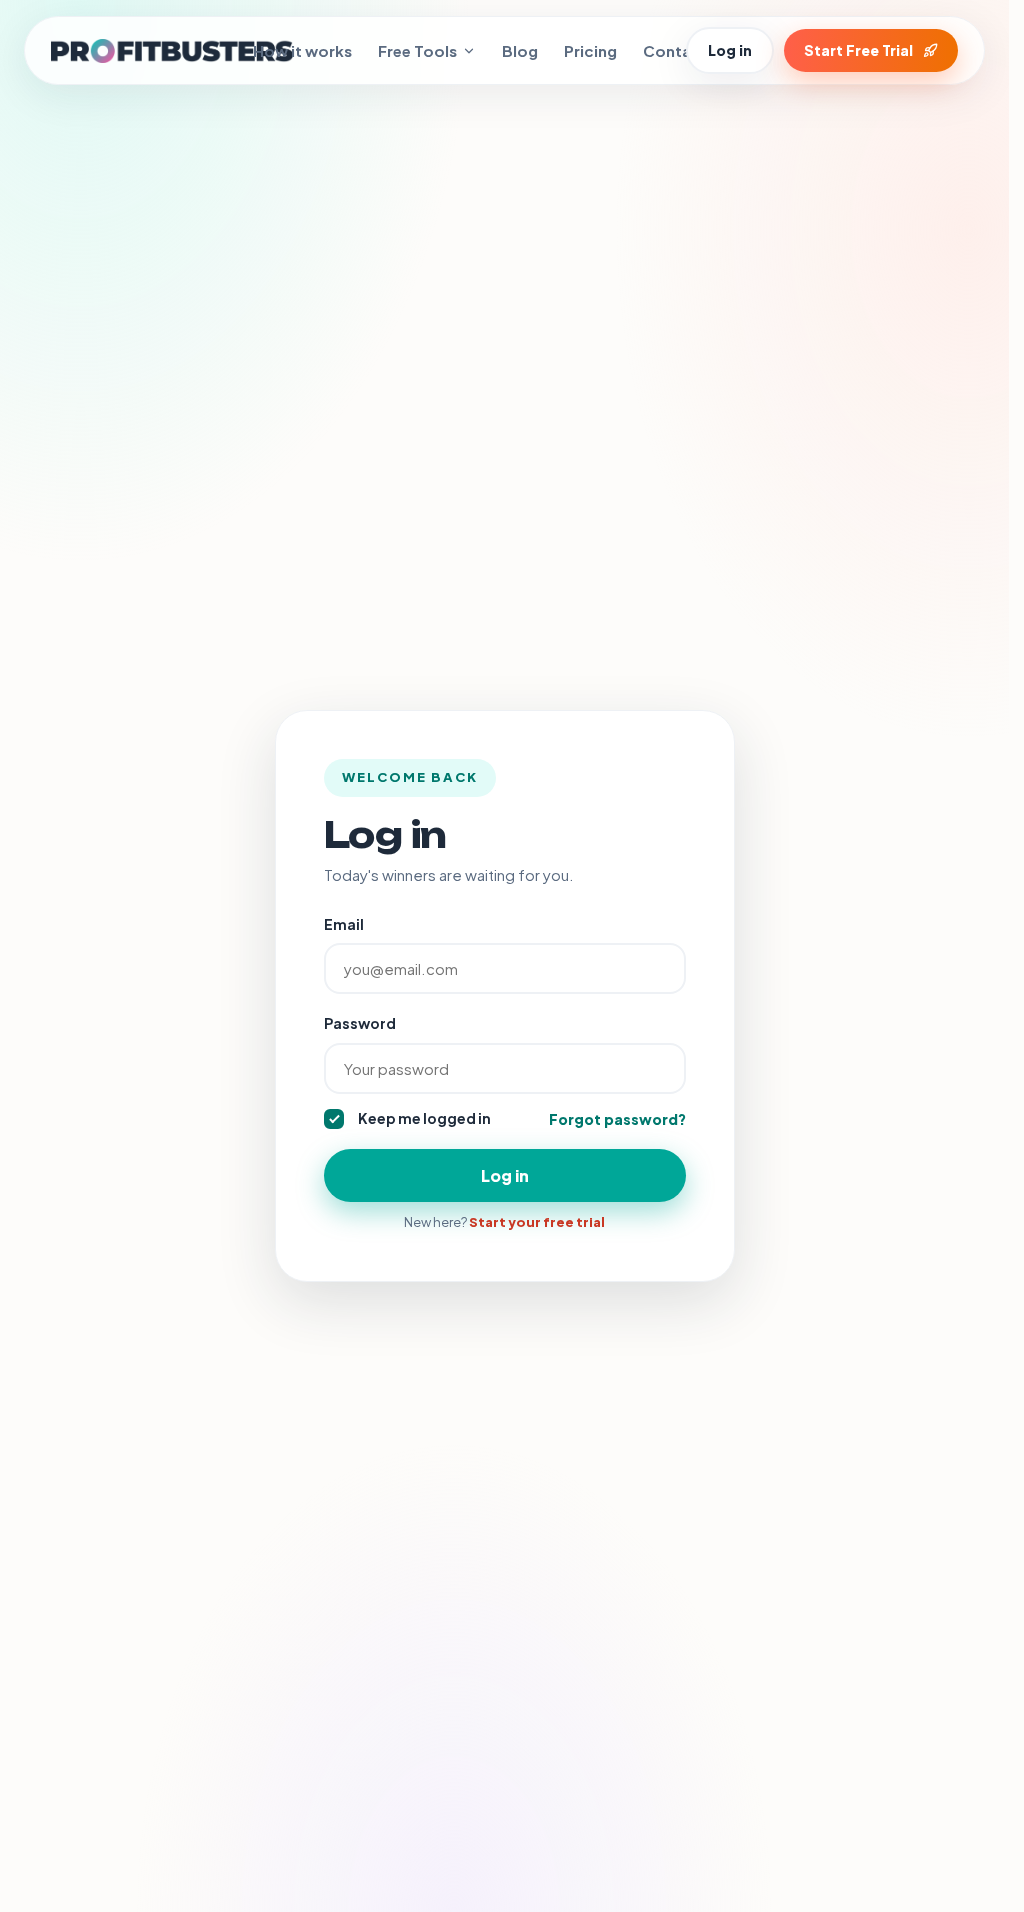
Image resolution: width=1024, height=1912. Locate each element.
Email (344, 924)
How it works (302, 50)
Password (360, 1023)
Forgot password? (617, 1119)
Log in (730, 50)
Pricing (590, 50)
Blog (520, 50)
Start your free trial (537, 1222)
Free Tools (417, 50)
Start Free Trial (858, 50)
